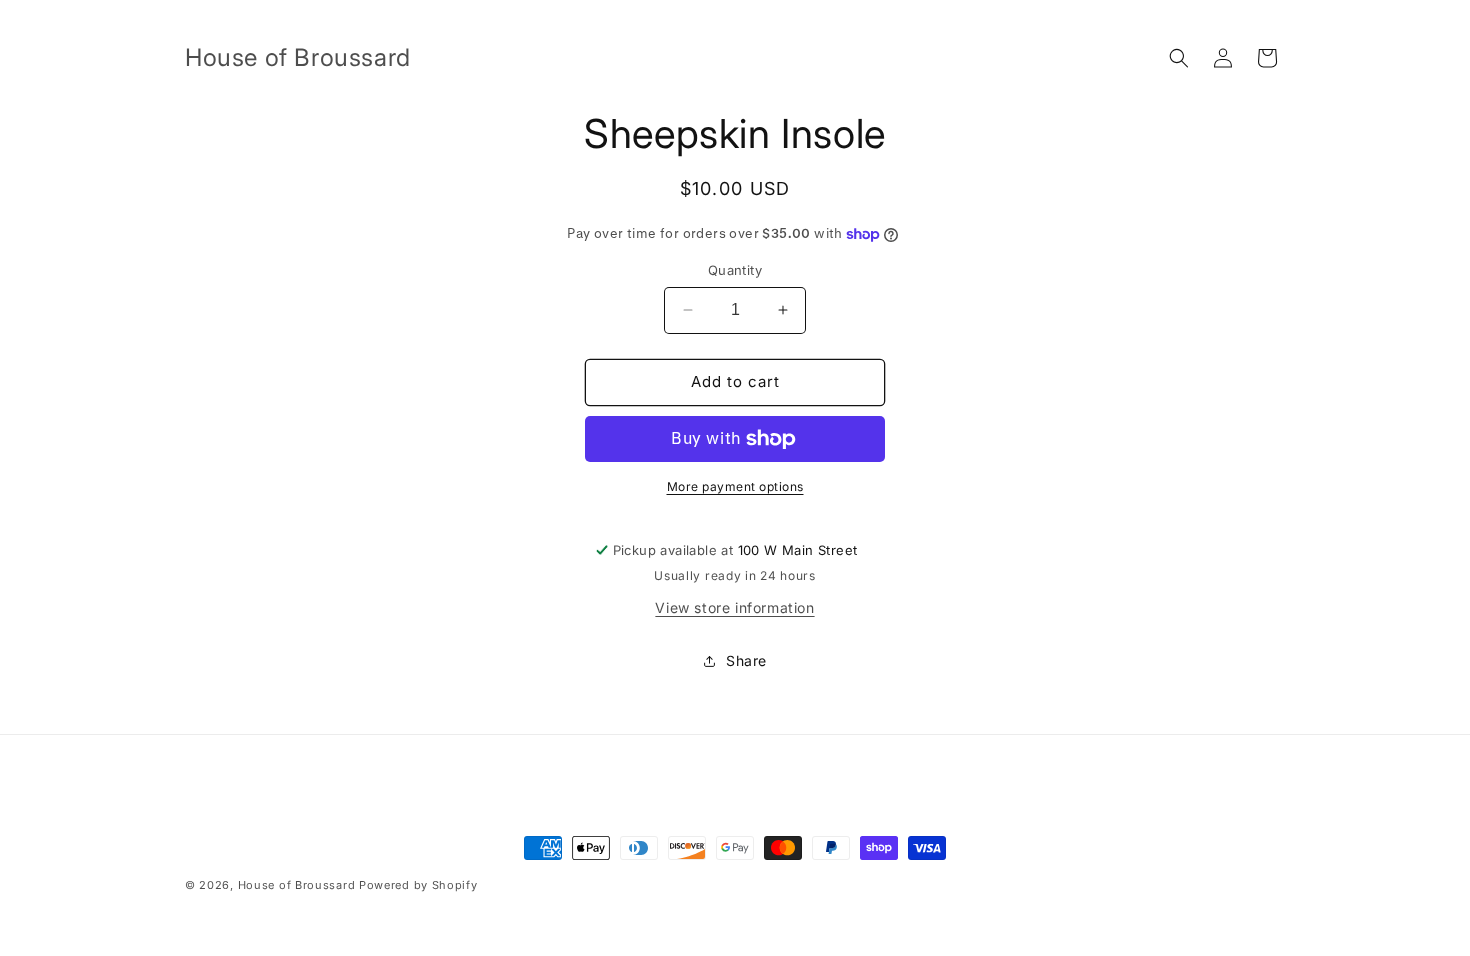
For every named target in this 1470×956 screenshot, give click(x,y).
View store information (734, 607)
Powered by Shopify (418, 885)
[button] (1179, 58)
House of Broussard (297, 885)
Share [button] (746, 660)
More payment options (735, 486)
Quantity (735, 270)
